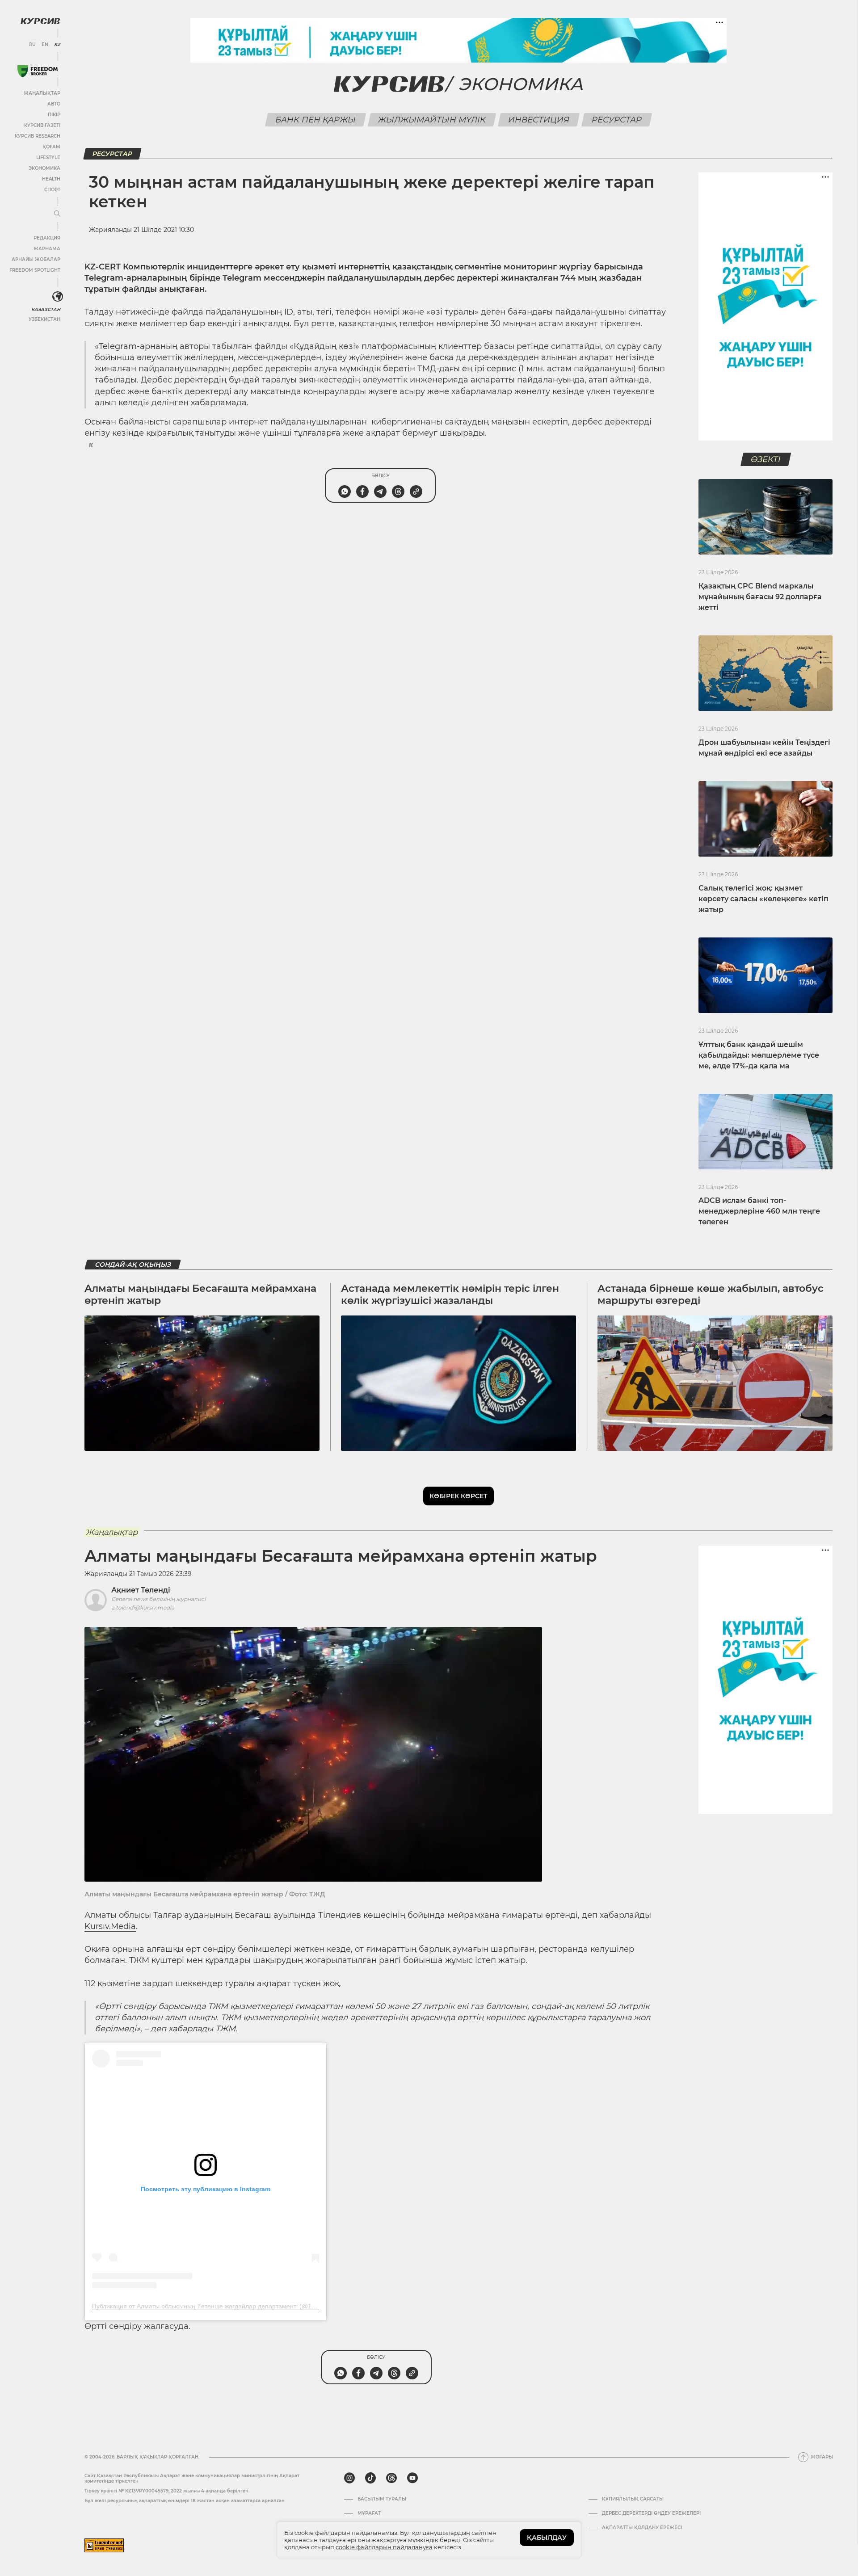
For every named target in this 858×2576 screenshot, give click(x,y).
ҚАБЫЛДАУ (547, 2538)
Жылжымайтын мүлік (432, 120)
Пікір (54, 115)
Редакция (47, 238)
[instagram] (349, 2478)
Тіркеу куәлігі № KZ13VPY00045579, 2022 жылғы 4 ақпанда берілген (166, 2491)
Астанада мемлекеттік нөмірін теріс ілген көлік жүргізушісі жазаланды (450, 1294)
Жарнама (47, 249)
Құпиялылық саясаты (633, 2499)
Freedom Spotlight (35, 270)
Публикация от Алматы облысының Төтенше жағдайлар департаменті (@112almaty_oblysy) (226, 2306)
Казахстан (46, 309)
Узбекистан (44, 319)
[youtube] (412, 2478)
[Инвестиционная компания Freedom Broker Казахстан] (38, 71)
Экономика (44, 168)
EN (45, 45)
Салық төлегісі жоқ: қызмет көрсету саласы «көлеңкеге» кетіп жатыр (763, 899)
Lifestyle (48, 158)
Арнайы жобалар (36, 259)
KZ (57, 45)
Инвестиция (539, 120)
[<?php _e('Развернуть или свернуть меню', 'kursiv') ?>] (58, 297)
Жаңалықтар (42, 93)
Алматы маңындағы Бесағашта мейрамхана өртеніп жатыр (200, 1294)
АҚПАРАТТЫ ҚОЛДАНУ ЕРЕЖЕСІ (642, 2528)
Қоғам (51, 147)
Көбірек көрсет (458, 1496)
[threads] (391, 2478)
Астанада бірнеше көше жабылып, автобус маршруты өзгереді (711, 1294)
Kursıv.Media (110, 1926)
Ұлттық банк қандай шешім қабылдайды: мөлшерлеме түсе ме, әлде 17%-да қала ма (759, 1055)
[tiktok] (370, 2478)
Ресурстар (617, 120)
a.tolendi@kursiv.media (143, 1607)
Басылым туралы (382, 2499)
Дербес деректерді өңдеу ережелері (651, 2513)
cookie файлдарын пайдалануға (384, 2547)
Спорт (52, 190)
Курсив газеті (42, 125)
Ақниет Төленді (141, 1590)
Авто (54, 104)
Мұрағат (369, 2513)
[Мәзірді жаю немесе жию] (57, 214)
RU (32, 45)
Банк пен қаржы (316, 120)
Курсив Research (38, 136)
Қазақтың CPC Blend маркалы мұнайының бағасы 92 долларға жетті (760, 597)
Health (51, 179)
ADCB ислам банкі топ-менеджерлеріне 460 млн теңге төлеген (759, 1211)
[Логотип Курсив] (40, 21)
